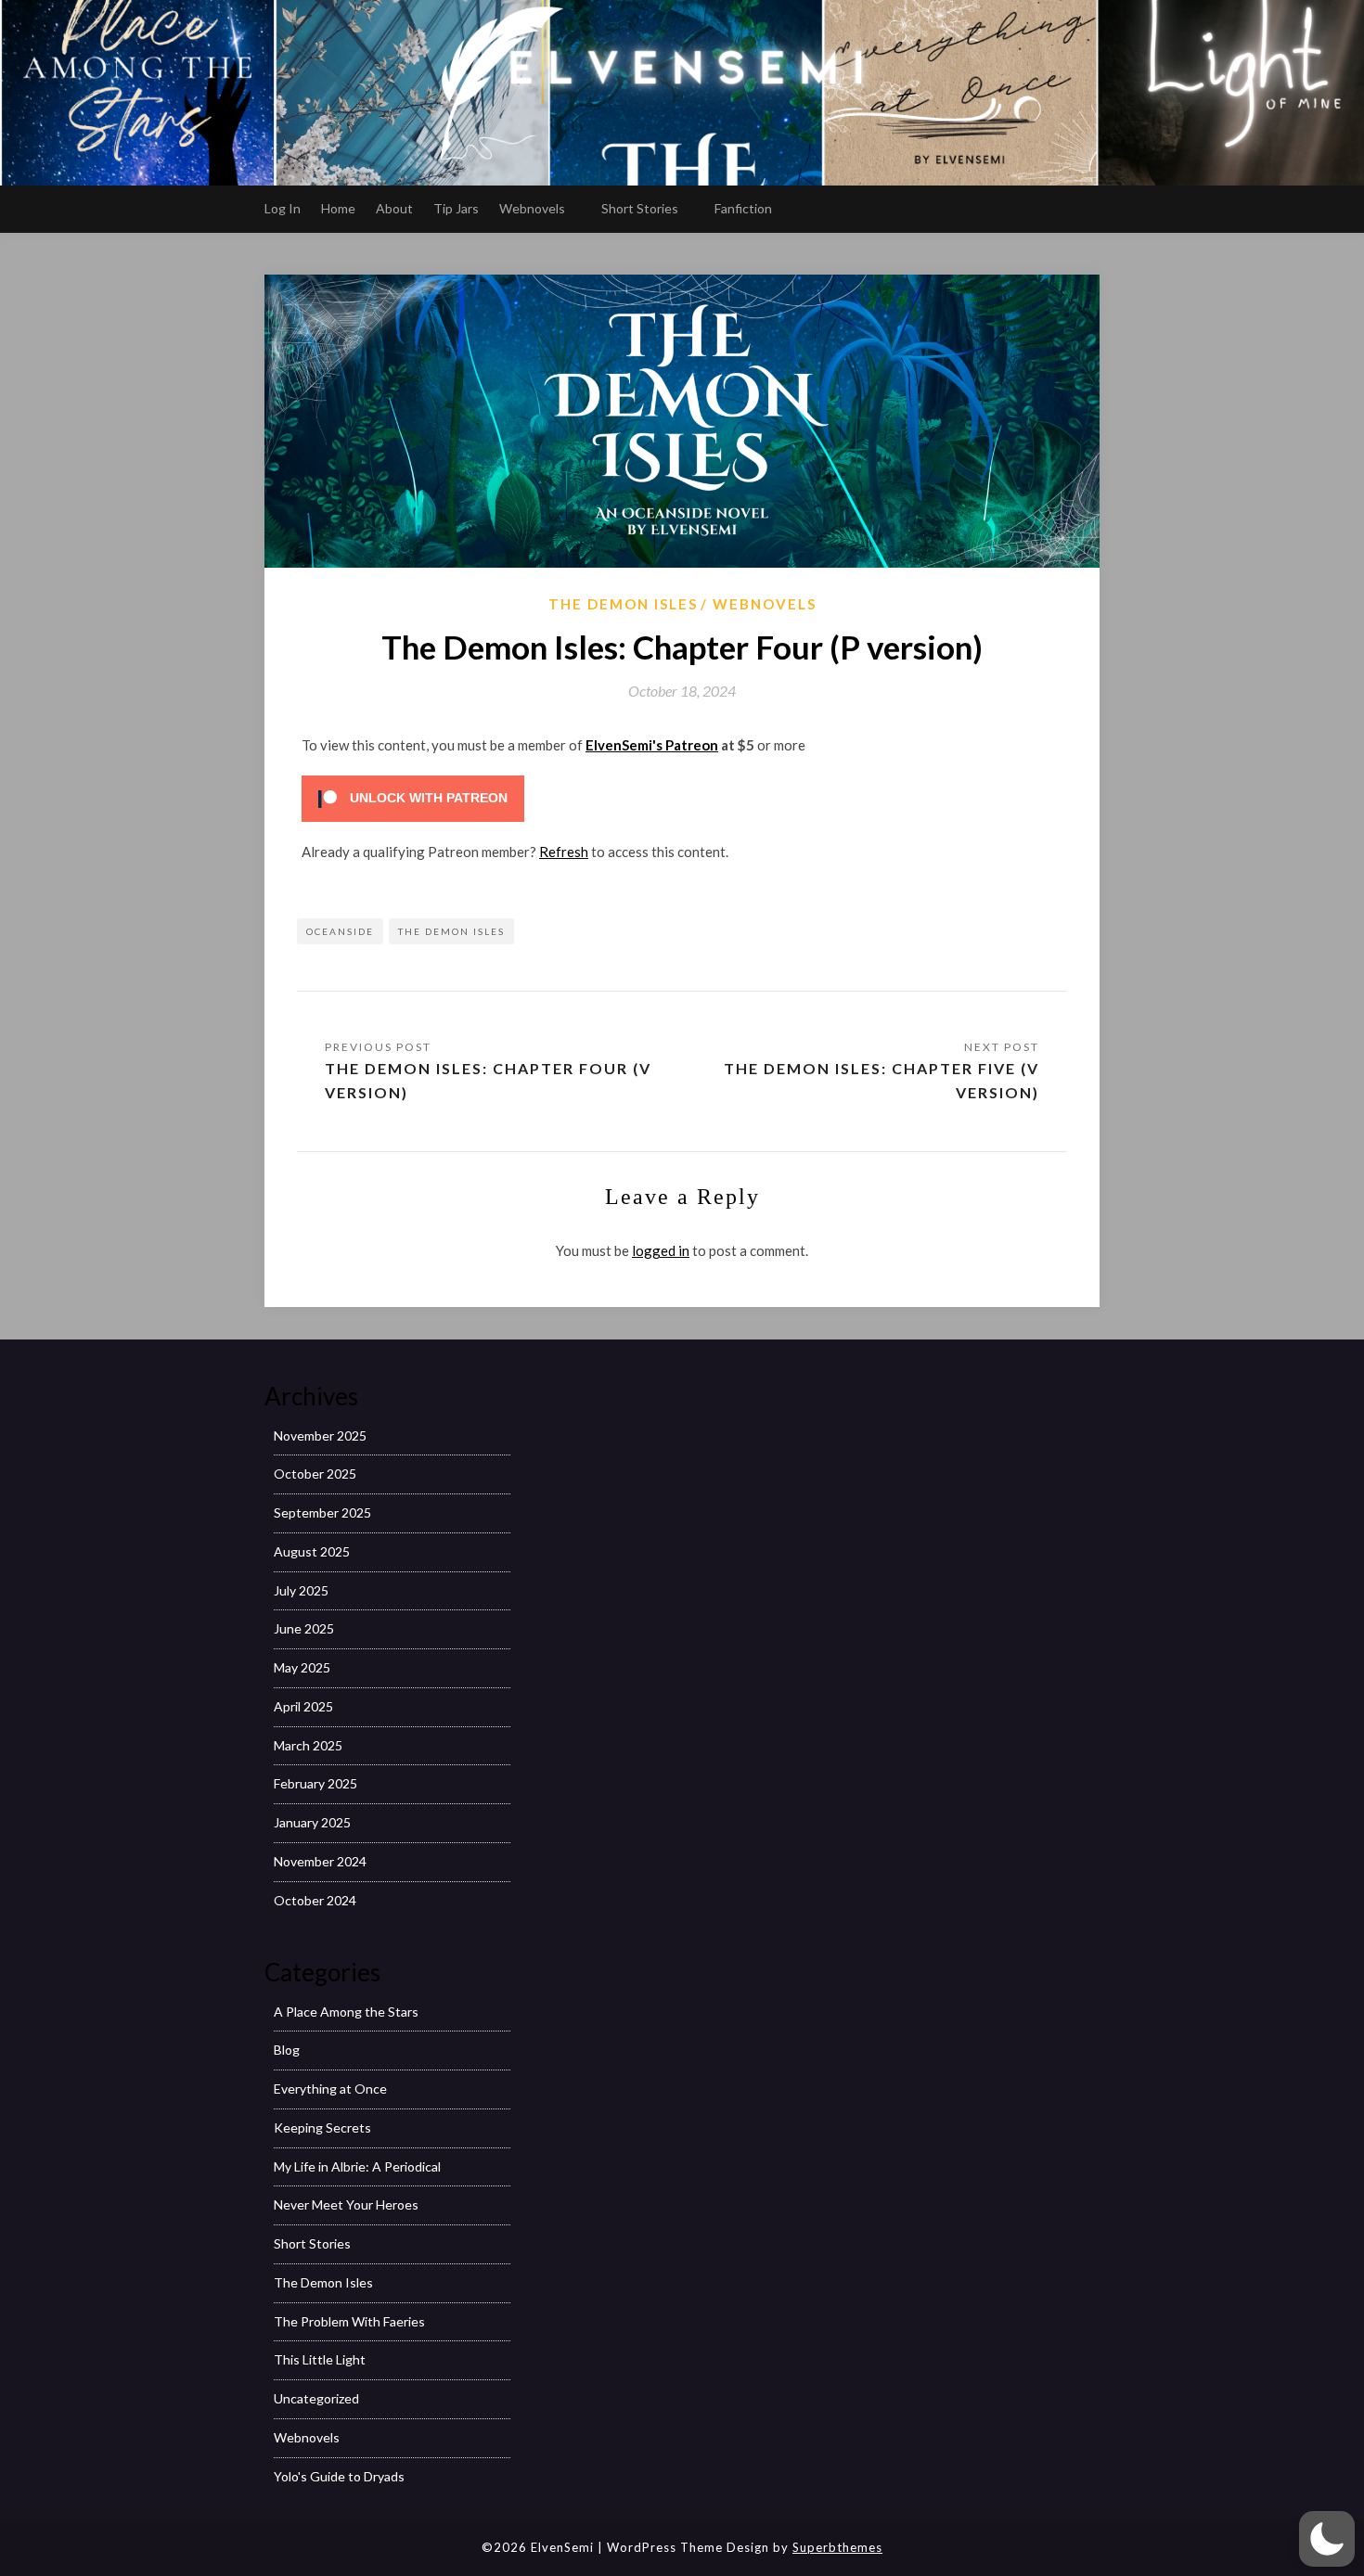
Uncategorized (316, 2398)
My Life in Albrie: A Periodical (357, 2166)
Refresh (564, 852)
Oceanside (340, 931)
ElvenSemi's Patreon (652, 745)
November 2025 (320, 1435)
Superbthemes (837, 2547)
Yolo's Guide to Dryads (339, 2476)
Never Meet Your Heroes (346, 2204)
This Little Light (320, 2359)
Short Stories (640, 208)
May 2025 (302, 1667)
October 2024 (315, 1900)
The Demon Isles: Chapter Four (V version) (488, 1080)
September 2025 (322, 1512)
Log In (283, 208)
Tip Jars (456, 208)
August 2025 (312, 1551)
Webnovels (532, 208)
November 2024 (320, 1861)
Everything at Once (330, 2089)
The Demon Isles (623, 604)
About (394, 208)
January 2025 (312, 1822)
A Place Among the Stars (346, 2012)
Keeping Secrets (322, 2127)
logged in (661, 1250)
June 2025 (304, 1628)
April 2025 (303, 1706)
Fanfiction (743, 208)
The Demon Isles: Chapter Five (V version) (881, 1080)
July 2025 (301, 1590)
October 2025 (315, 1474)
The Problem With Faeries (349, 2321)
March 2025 (308, 1745)
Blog (287, 2050)
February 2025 (315, 1783)
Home (338, 208)
